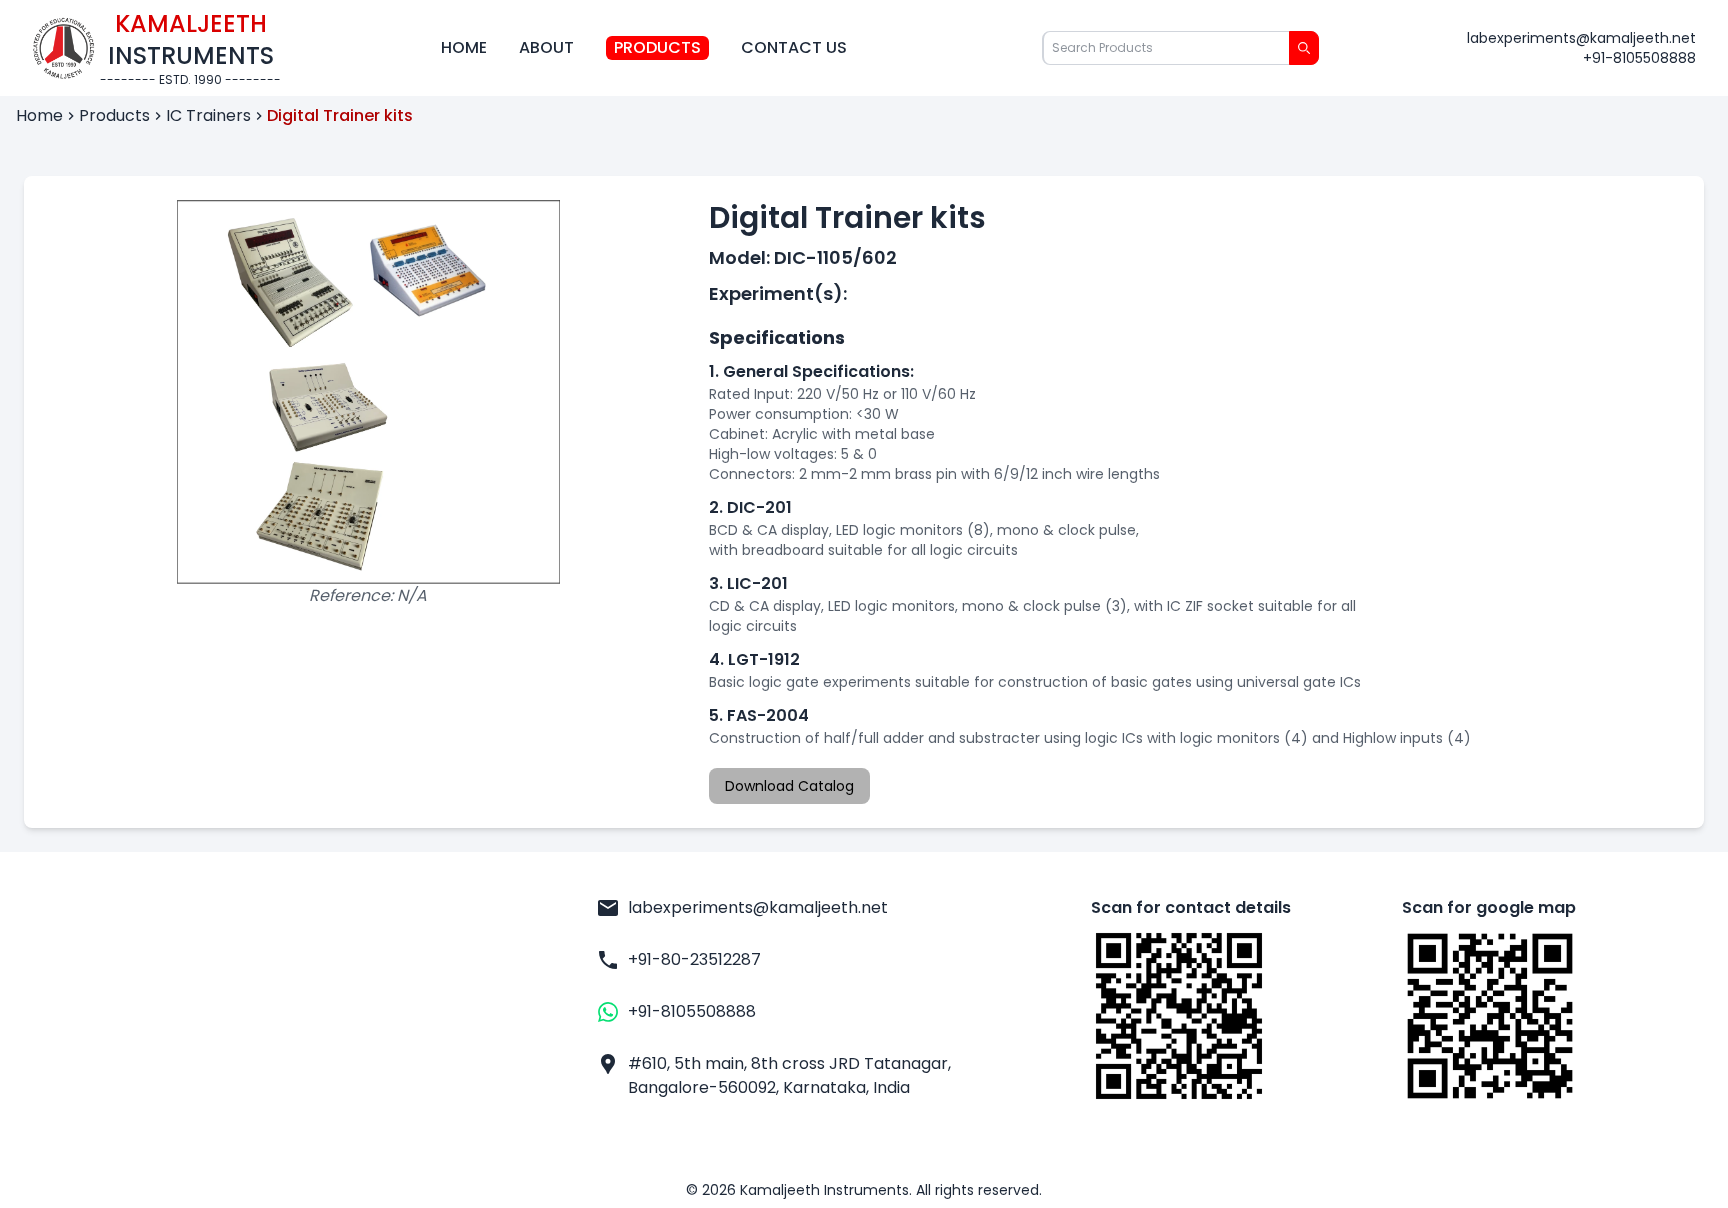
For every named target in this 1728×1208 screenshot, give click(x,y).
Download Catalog (789, 786)
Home (464, 47)
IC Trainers (208, 115)
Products (657, 47)
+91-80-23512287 (694, 959)
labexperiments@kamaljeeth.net (1581, 38)
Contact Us (794, 47)
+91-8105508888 (1639, 58)
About (546, 47)
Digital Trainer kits (340, 115)
